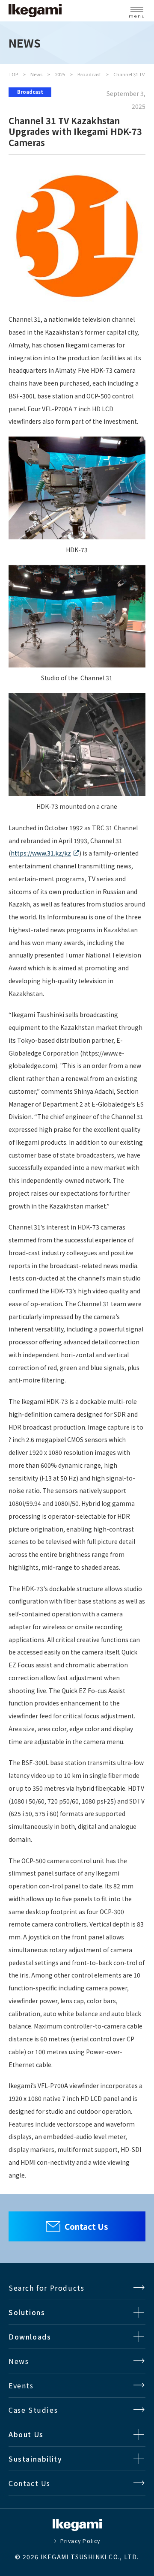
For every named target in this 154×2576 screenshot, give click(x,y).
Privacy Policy (80, 2541)
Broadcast (89, 74)
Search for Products (46, 2288)
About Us (26, 2434)
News (36, 74)
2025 (60, 74)
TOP (13, 74)
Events (21, 2385)
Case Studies (33, 2410)
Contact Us (86, 2226)
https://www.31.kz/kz (41, 853)
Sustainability (35, 2459)
